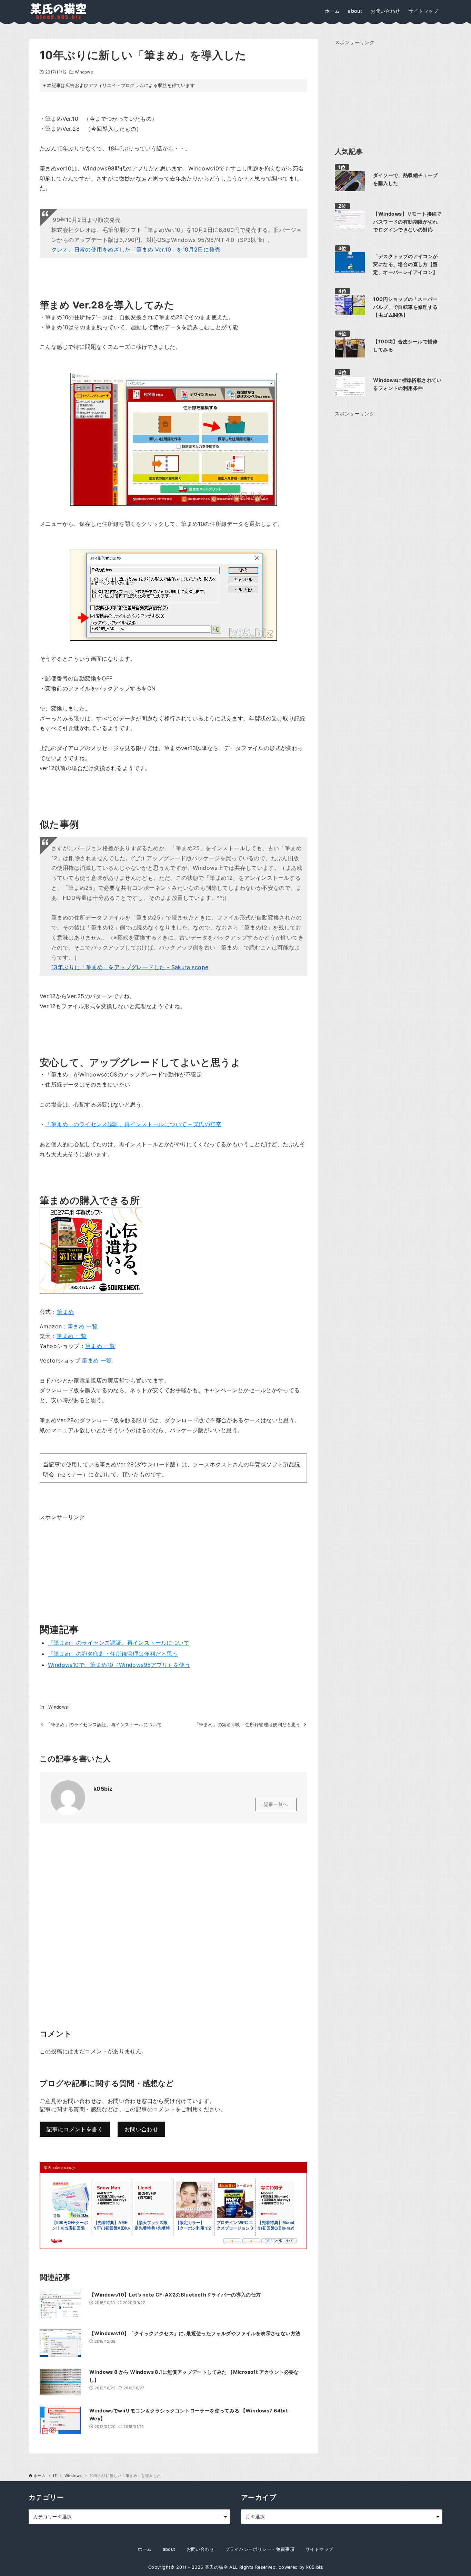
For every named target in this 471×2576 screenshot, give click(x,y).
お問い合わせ (141, 2129)
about (169, 2549)
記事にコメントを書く (75, 2129)
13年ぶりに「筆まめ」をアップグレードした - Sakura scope (130, 967)
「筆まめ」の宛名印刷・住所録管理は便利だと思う (113, 1654)
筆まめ (65, 1312)
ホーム (144, 2549)
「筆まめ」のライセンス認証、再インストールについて (119, 1643)
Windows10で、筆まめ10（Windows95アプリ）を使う (119, 1665)
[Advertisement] (91, 1565)
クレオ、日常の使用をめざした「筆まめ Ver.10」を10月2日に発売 (136, 249)
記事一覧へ (276, 1804)
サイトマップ (319, 2549)
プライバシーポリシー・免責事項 (260, 2549)
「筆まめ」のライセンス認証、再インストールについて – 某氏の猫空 (133, 1124)
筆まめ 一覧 (83, 1326)
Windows (84, 72)
